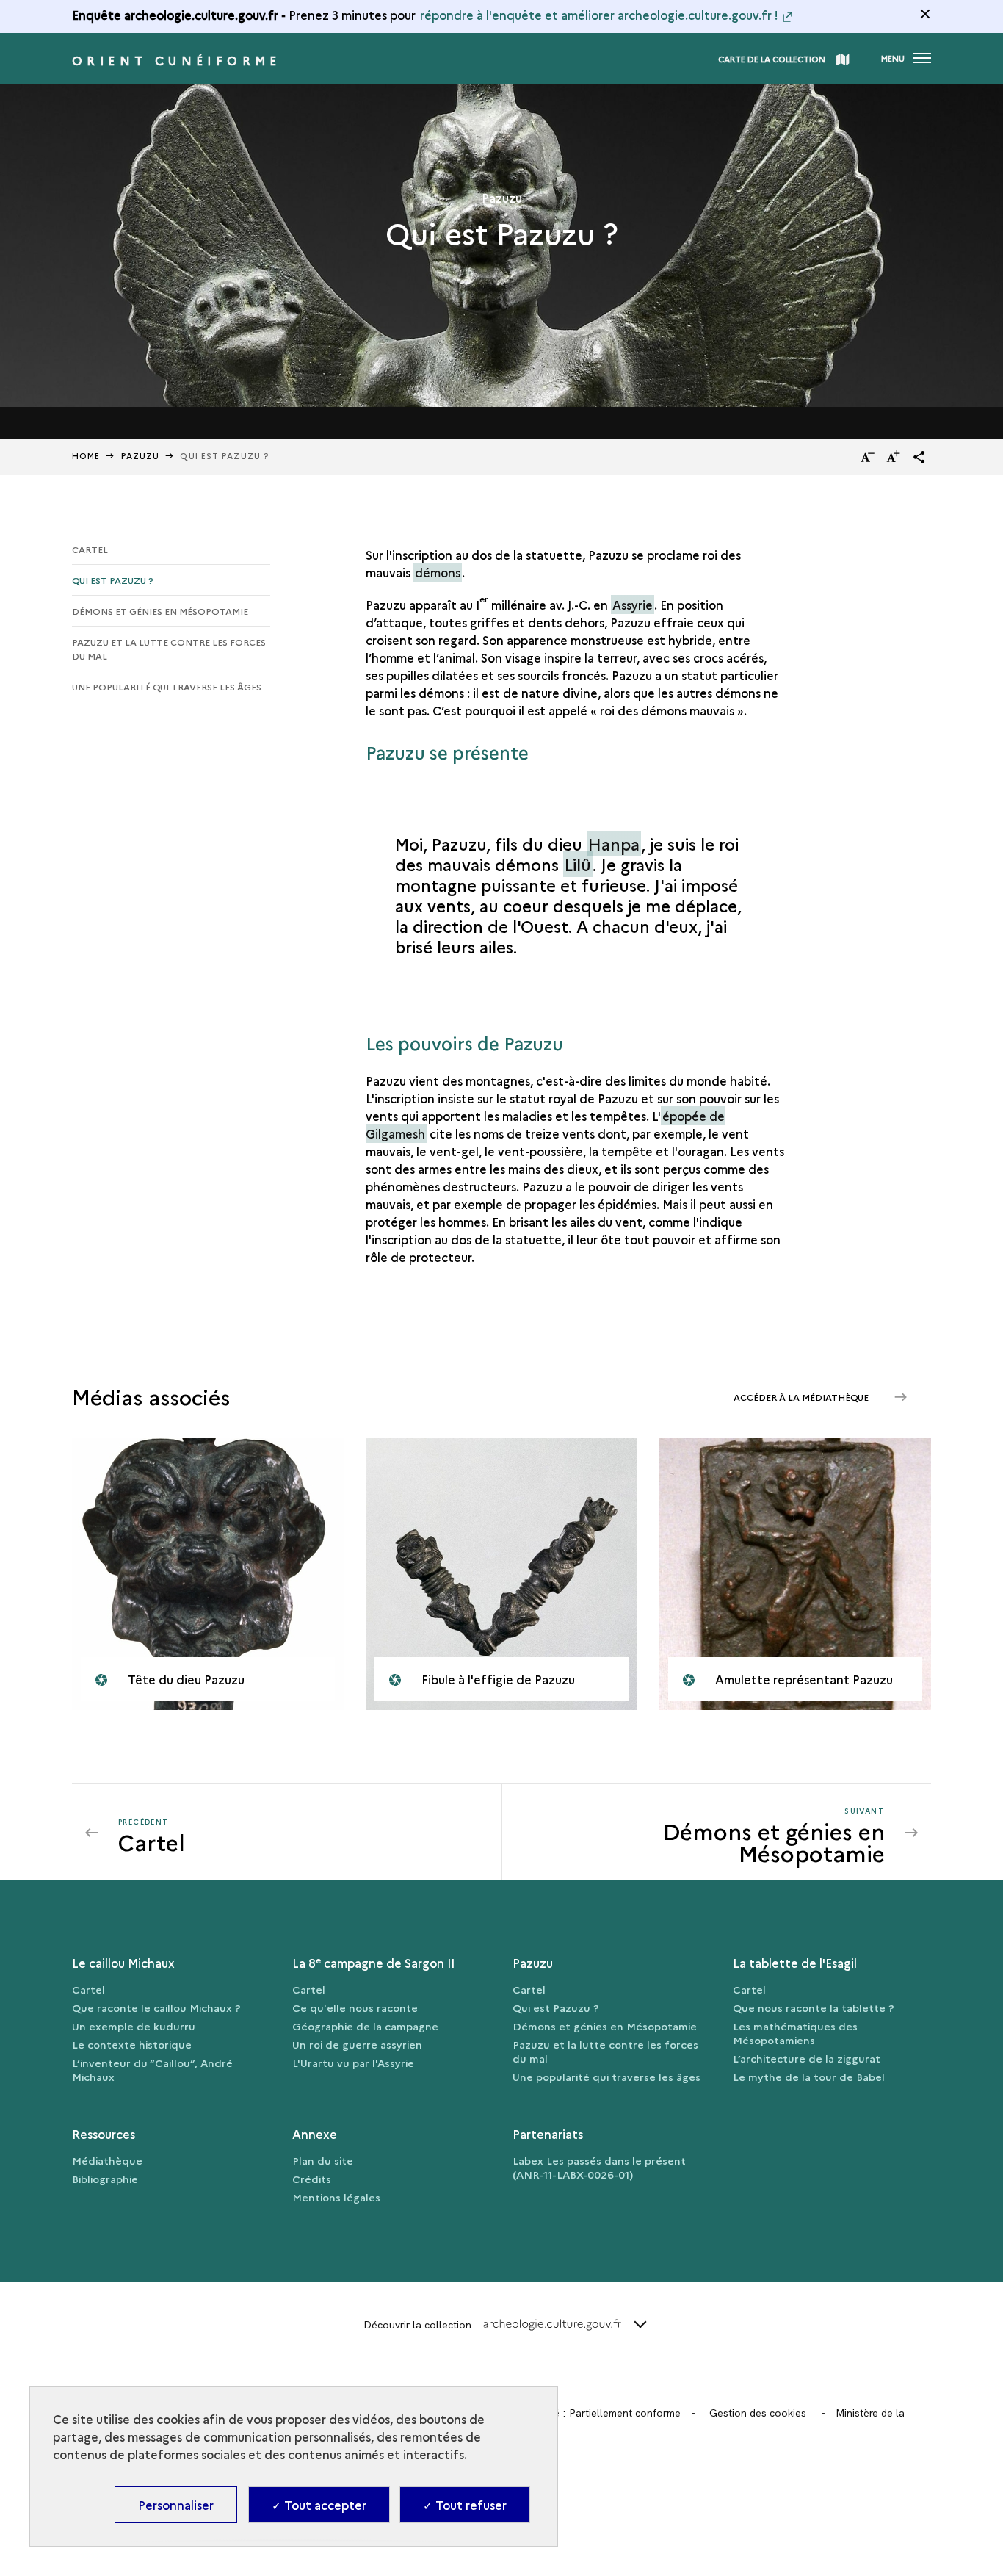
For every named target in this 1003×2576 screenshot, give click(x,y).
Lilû (578, 864)
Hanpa (614, 844)
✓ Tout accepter (319, 2505)
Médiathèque (107, 2160)
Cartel (90, 549)
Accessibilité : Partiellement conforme (591, 2413)
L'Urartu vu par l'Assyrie (353, 2063)
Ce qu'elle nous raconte (355, 2007)
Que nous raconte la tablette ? (814, 2007)
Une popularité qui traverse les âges (167, 686)
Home (86, 456)
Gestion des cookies (758, 2413)
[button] (919, 457)
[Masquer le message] (925, 14)
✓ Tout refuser (465, 2505)
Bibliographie (105, 2179)
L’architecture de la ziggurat (807, 2058)
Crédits (312, 2179)
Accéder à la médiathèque (802, 1397)
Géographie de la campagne (365, 2026)
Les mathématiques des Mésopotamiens (795, 2033)
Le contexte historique (132, 2044)
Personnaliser (176, 2505)
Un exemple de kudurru (134, 2026)
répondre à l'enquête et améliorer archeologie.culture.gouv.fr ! (599, 15)
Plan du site (323, 2160)
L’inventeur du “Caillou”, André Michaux (152, 2070)
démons (438, 572)
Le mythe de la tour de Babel (809, 2077)
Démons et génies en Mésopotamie (160, 611)
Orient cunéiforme (177, 60)
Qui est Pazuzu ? (113, 580)
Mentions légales (336, 2197)
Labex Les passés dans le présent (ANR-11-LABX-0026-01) (599, 2167)
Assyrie (633, 605)
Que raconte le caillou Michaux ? (156, 2007)
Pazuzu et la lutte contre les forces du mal (169, 649)
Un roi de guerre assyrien (357, 2044)
